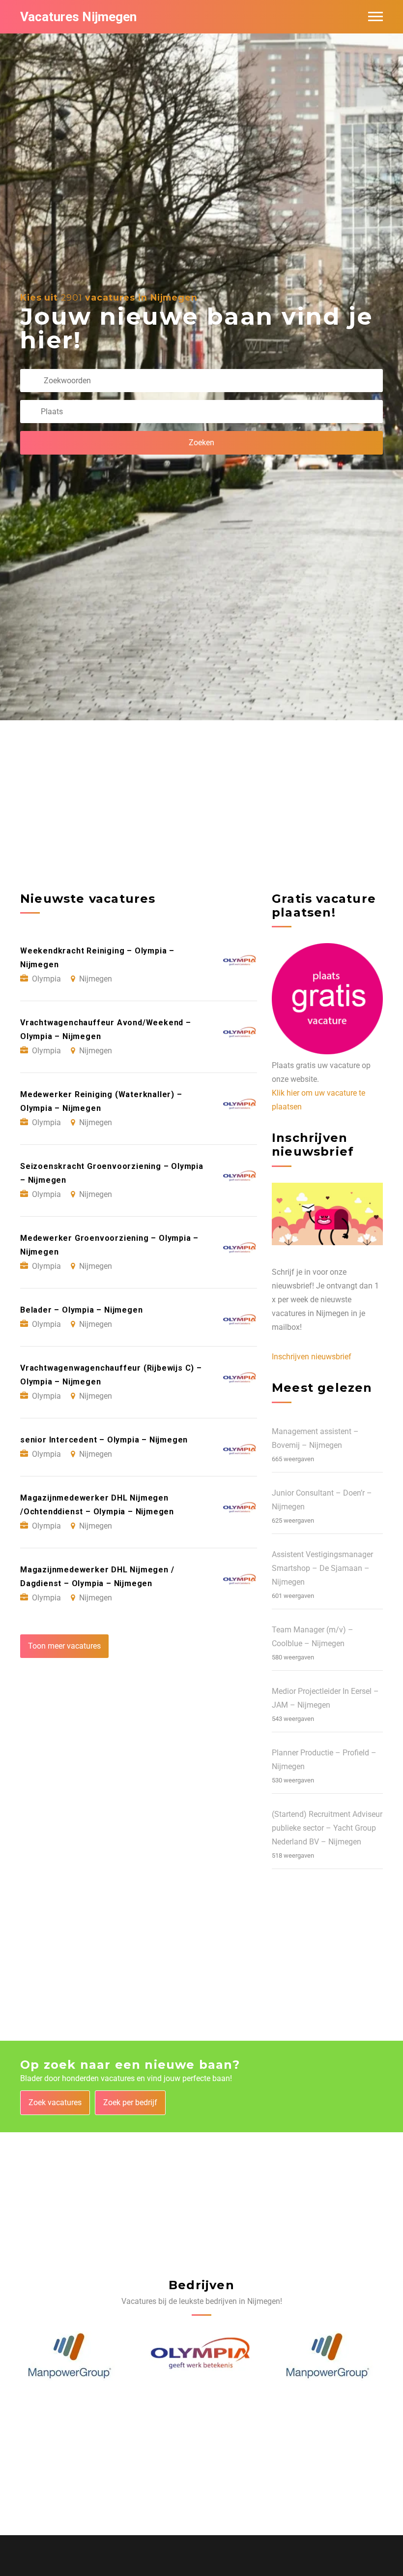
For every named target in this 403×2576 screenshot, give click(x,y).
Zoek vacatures (55, 2102)
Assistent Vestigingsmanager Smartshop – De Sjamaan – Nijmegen (322, 1568)
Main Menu (375, 17)
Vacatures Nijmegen (78, 17)
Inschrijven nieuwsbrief (312, 1357)
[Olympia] (73, 2356)
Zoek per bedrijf (130, 2102)
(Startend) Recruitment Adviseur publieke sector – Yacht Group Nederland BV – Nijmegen (327, 1828)
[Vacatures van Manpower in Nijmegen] (199, 2356)
